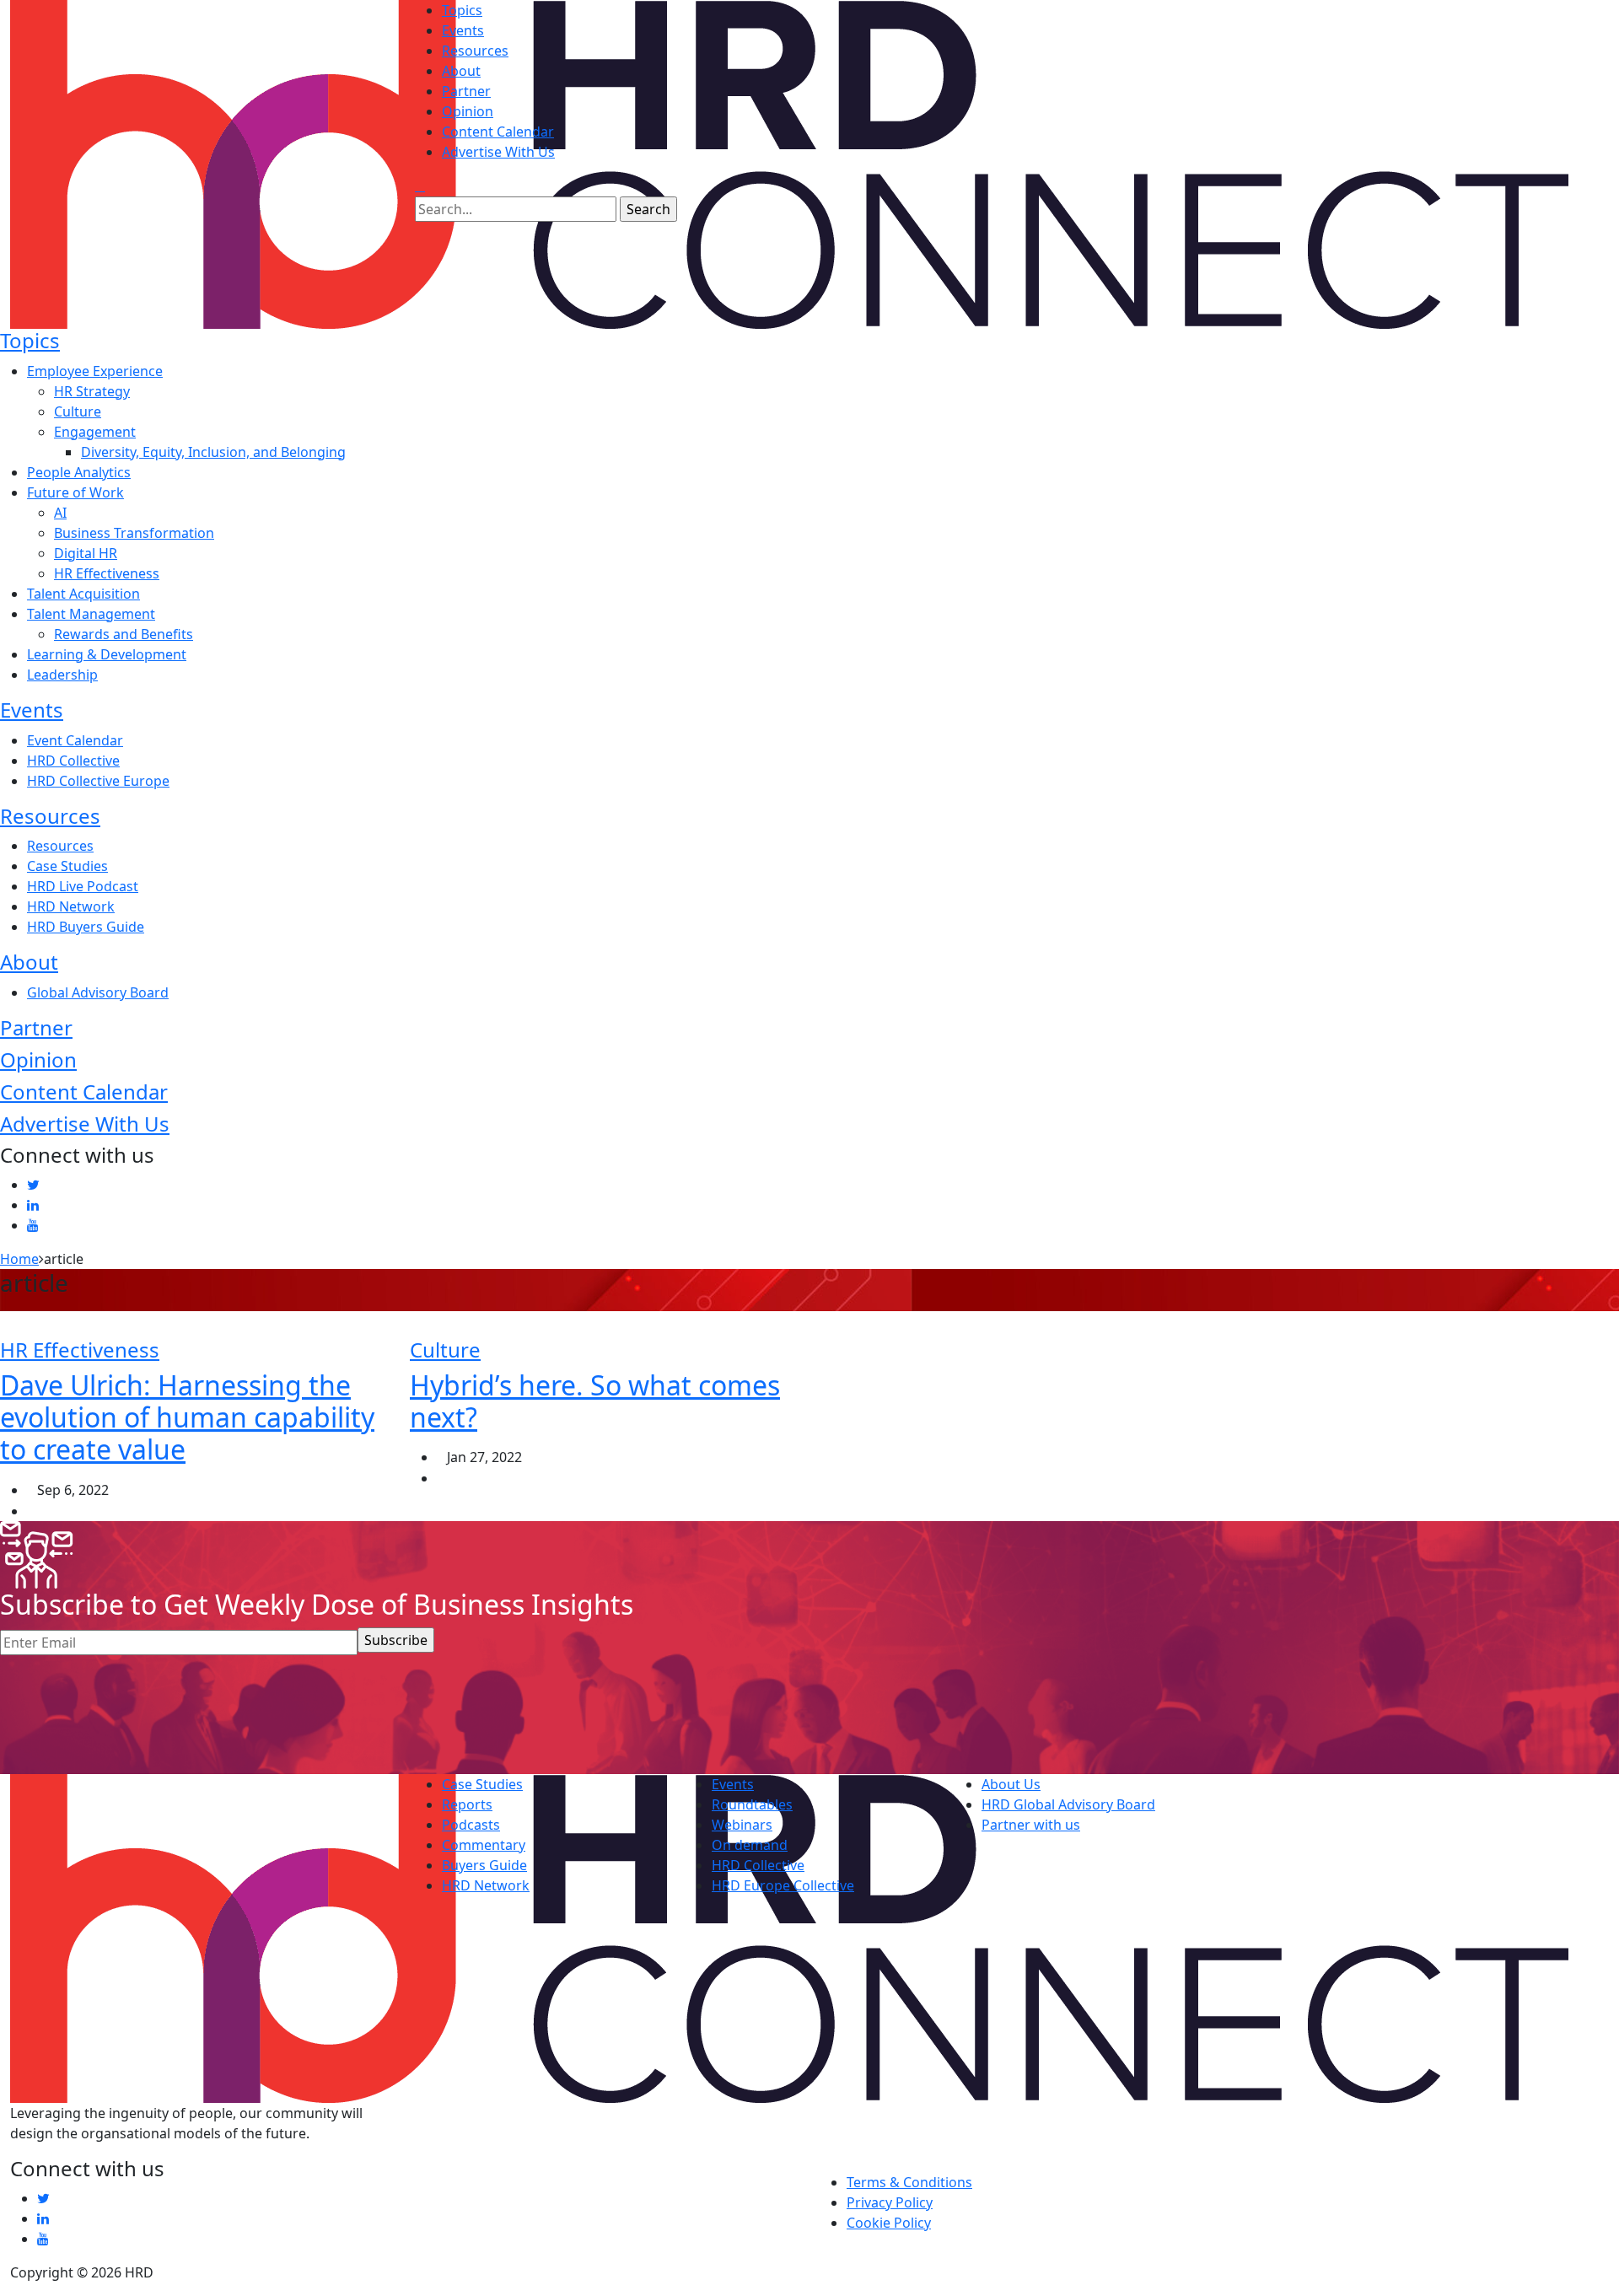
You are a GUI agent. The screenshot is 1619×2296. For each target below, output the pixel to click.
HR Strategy (92, 391)
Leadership (62, 675)
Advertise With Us (498, 152)
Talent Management (91, 614)
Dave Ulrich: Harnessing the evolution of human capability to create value (187, 1417)
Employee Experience (95, 371)
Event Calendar (75, 740)
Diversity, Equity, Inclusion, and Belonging (213, 452)
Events (463, 30)
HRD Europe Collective (783, 1885)
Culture (78, 411)
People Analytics (79, 472)
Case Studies (67, 866)
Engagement (95, 432)
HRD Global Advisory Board (1068, 1804)
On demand (750, 1845)
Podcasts (471, 1825)
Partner (466, 91)
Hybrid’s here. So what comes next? (595, 1401)
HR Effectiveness (107, 573)
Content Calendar (498, 132)
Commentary (484, 1845)
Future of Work (75, 492)
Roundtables (752, 1804)
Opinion (468, 111)
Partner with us (1031, 1825)
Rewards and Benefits (124, 634)
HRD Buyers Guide (86, 927)
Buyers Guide (484, 1865)
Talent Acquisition (83, 594)
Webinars (742, 1825)
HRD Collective (73, 761)
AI (60, 513)
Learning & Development (107, 654)
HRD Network (71, 906)
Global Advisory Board (98, 992)
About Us (1011, 1784)
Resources (475, 51)
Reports (467, 1804)
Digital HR (86, 553)
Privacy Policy (890, 2202)
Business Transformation (134, 533)
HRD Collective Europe (98, 781)
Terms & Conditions (909, 2182)
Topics (462, 10)
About (461, 71)
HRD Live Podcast (83, 886)
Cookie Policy (889, 2223)
